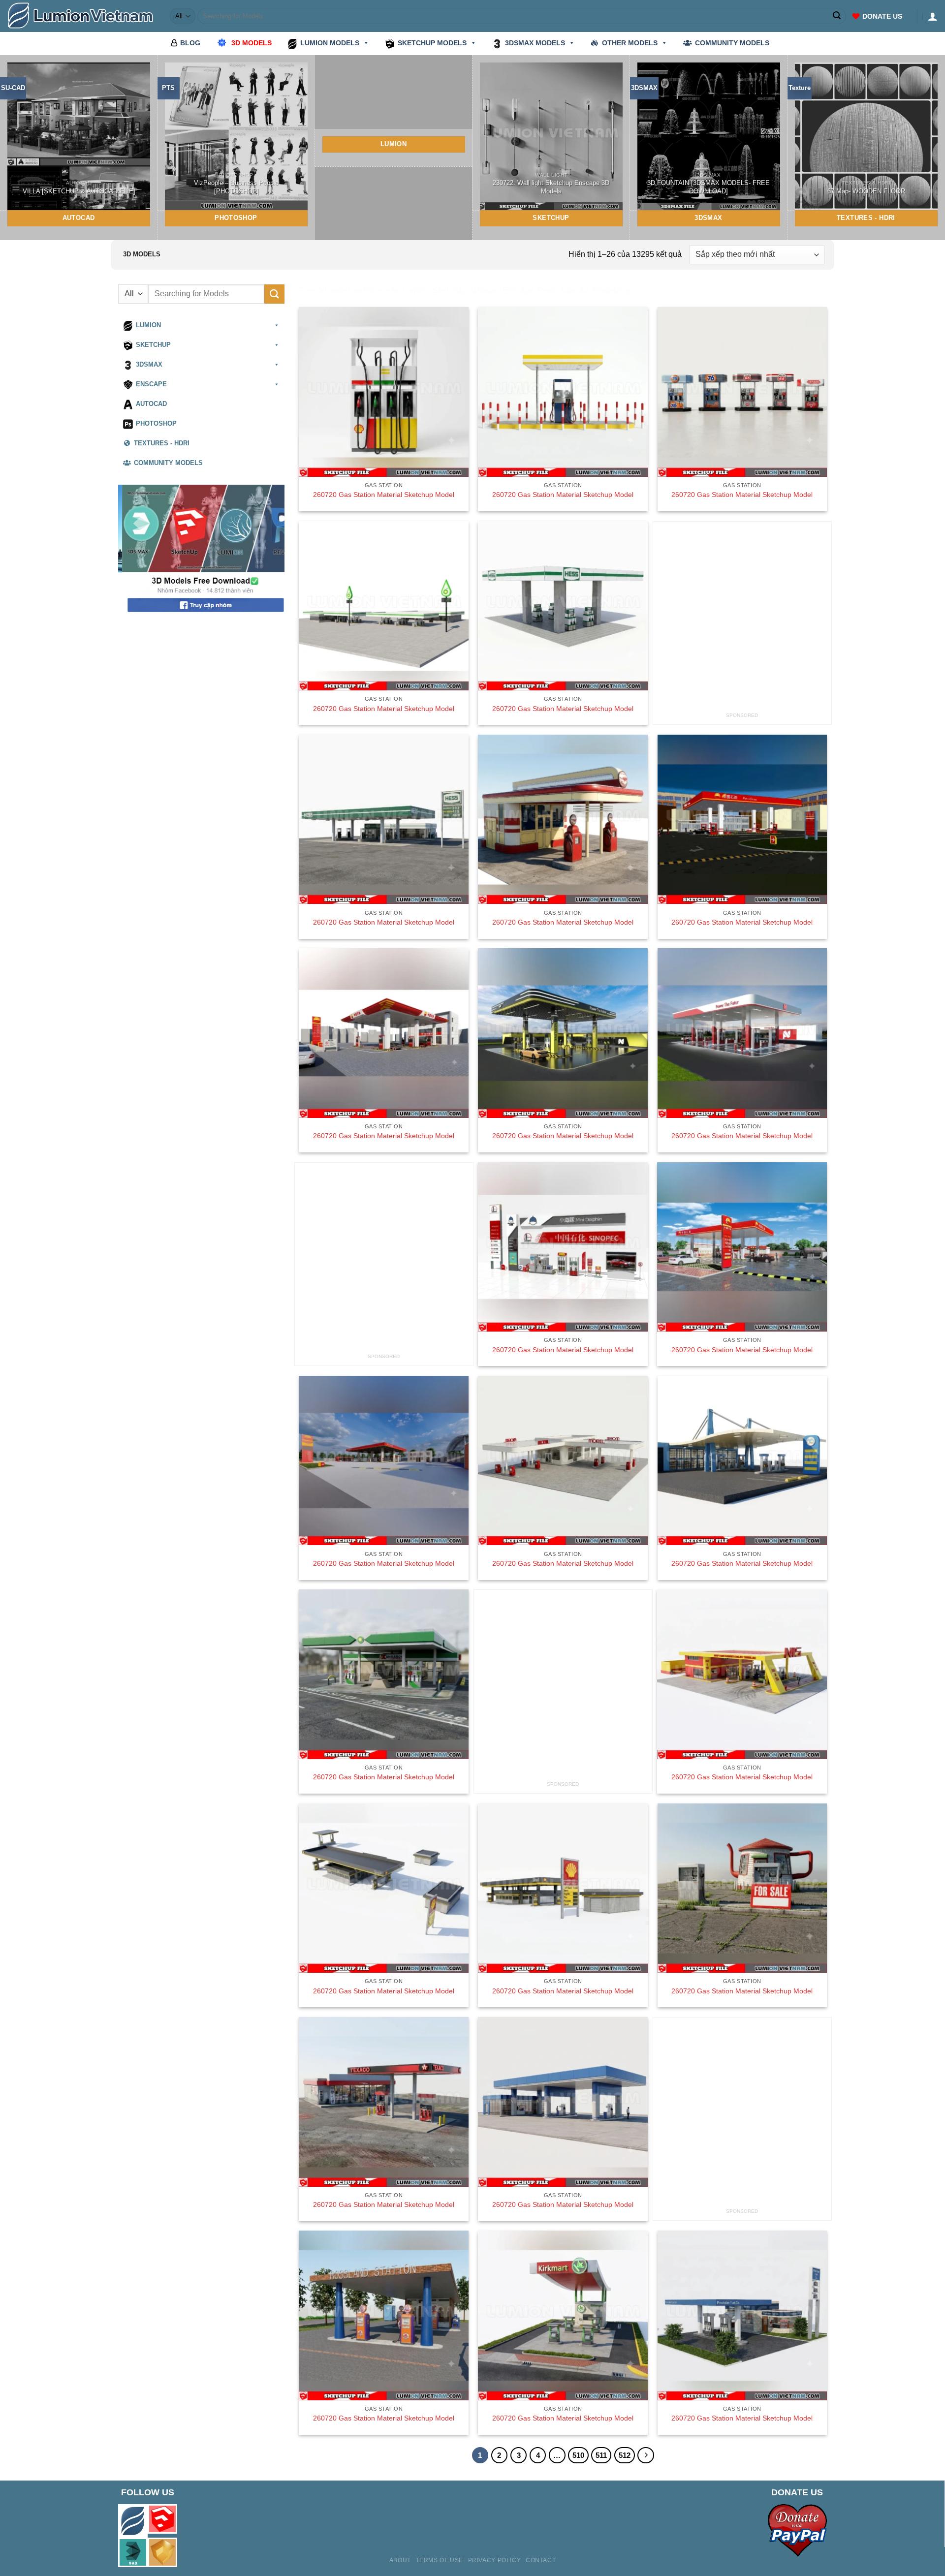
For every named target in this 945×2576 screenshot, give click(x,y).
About (400, 2560)
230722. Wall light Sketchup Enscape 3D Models (551, 187)
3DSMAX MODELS (535, 43)
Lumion (148, 325)
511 (601, 2455)
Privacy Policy (495, 2560)
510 (578, 2455)
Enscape (151, 384)
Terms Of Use (440, 2560)
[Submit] (837, 16)
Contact (541, 2560)
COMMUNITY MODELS (732, 43)
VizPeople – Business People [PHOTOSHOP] (236, 187)
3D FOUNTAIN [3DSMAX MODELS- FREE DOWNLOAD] (709, 187)
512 (625, 2455)
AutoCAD (151, 404)
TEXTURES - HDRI (162, 443)
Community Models (168, 463)
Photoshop (156, 424)
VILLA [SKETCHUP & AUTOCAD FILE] (79, 191)
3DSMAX (149, 365)
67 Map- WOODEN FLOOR (866, 191)
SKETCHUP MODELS (432, 43)
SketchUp (153, 345)
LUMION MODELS (330, 43)
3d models (252, 43)
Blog (190, 43)
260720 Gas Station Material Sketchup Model (384, 495)
